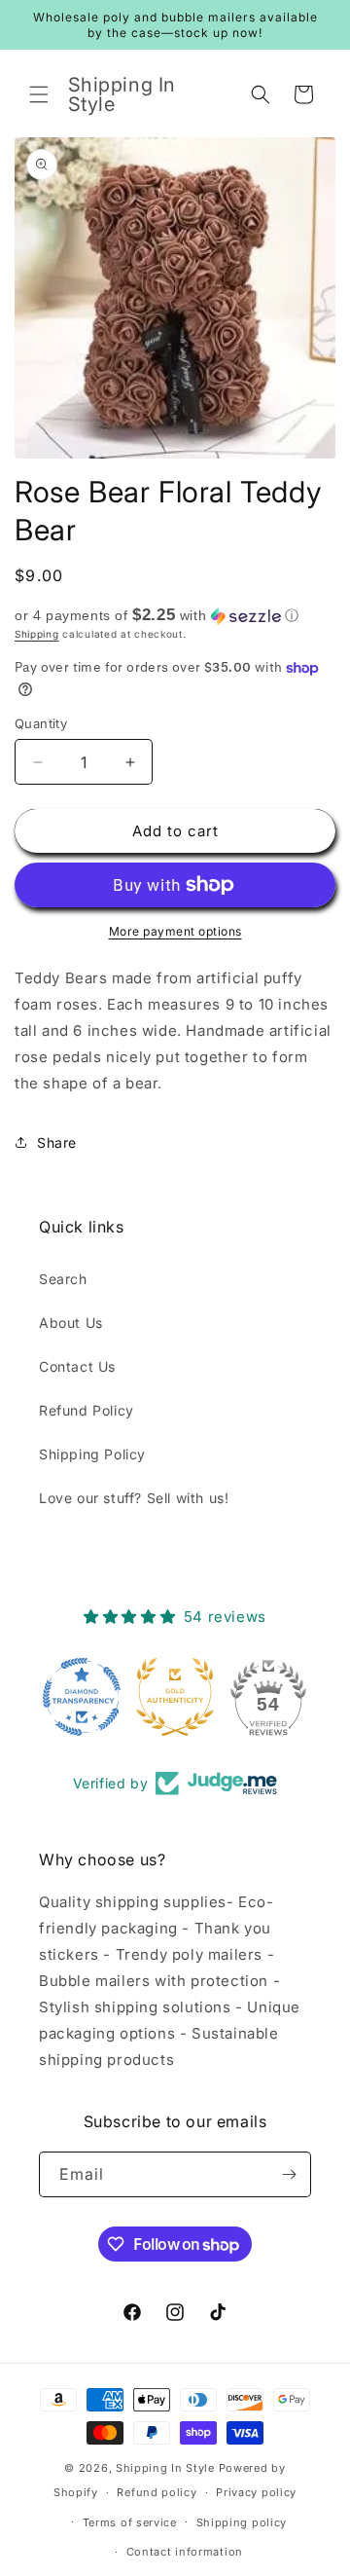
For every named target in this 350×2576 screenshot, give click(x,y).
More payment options (175, 931)
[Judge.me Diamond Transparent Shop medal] (82, 1697)
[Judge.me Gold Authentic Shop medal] (175, 1697)
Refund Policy (87, 1410)
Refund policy (157, 2492)
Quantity (41, 723)
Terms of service (130, 2522)
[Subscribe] (289, 2174)
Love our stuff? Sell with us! (134, 1498)
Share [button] (57, 1142)
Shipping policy (242, 2522)
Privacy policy (256, 2492)
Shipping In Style (165, 2468)
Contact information (185, 2552)
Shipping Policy (92, 1454)
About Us (71, 1323)
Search (63, 1279)
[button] (39, 94)
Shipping (37, 634)
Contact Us (77, 1366)
